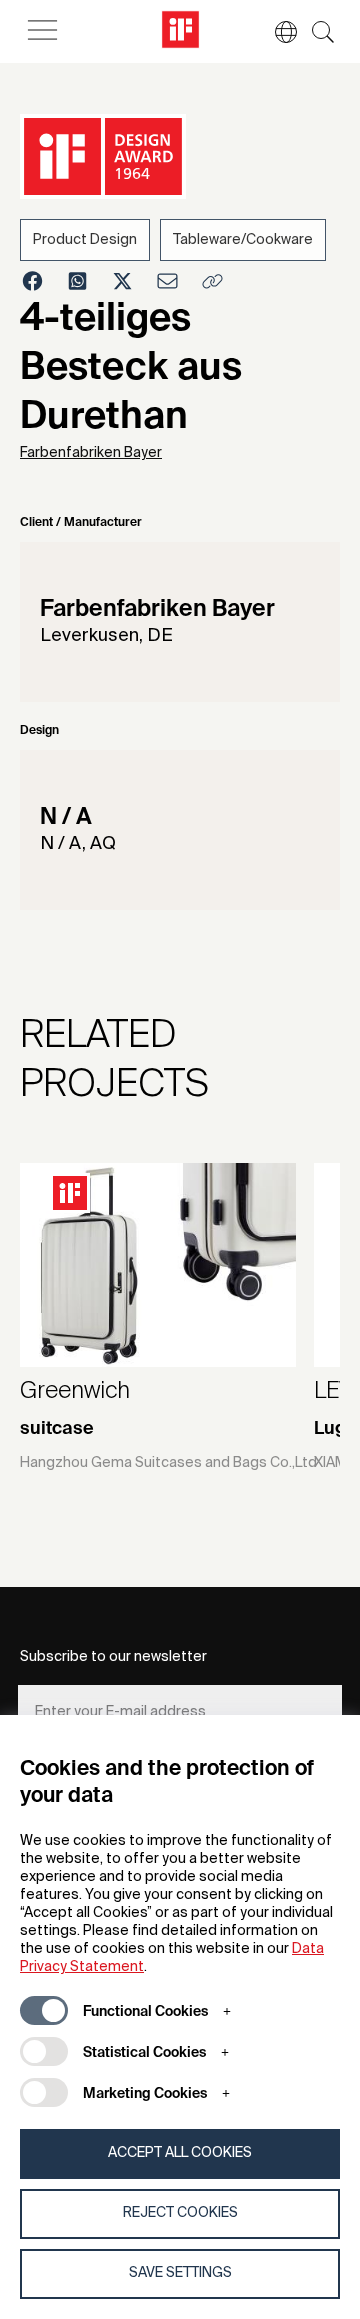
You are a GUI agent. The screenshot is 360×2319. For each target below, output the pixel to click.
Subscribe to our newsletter (113, 1657)
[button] (276, 32)
